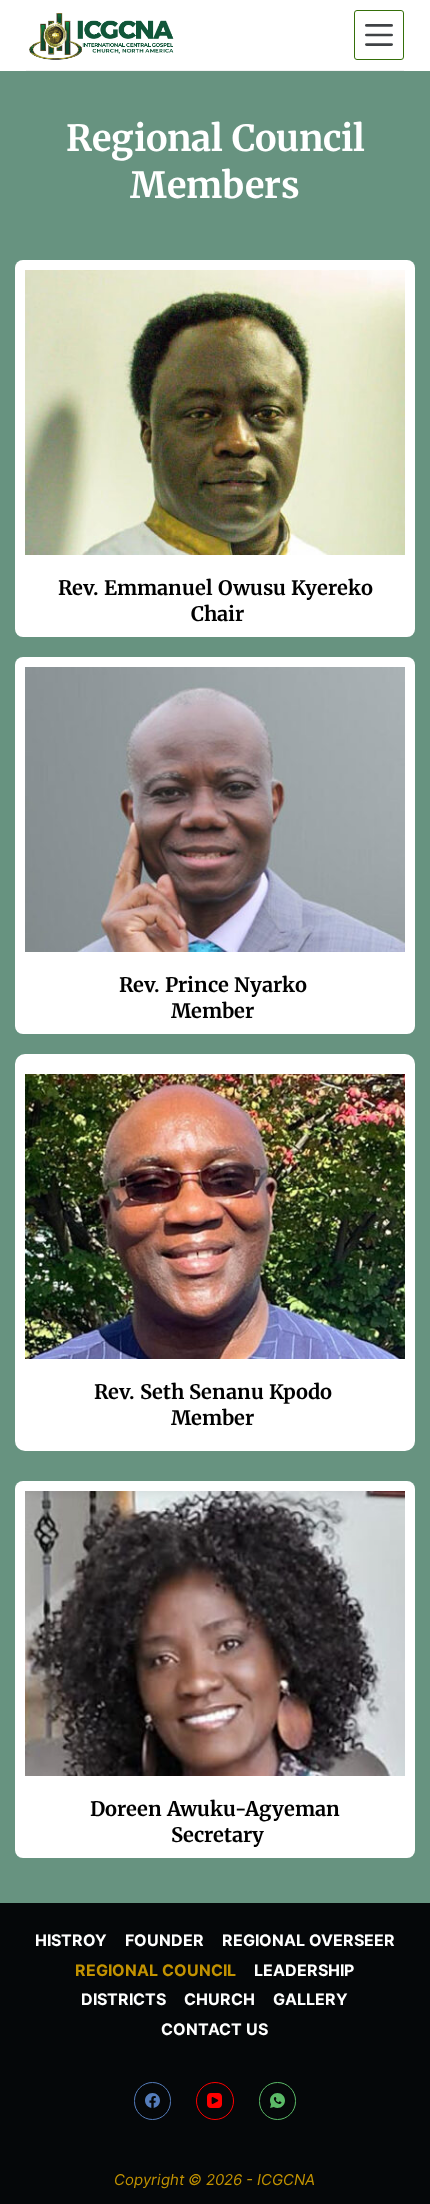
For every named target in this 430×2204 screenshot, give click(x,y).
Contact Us (214, 2029)
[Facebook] (153, 2101)
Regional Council (155, 1970)
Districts (123, 1999)
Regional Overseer (308, 1940)
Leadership (304, 1970)
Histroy (71, 1940)
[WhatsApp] (278, 2101)
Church (219, 1999)
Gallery (310, 1999)
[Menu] (379, 35)
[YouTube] (215, 2101)
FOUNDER (164, 1940)
